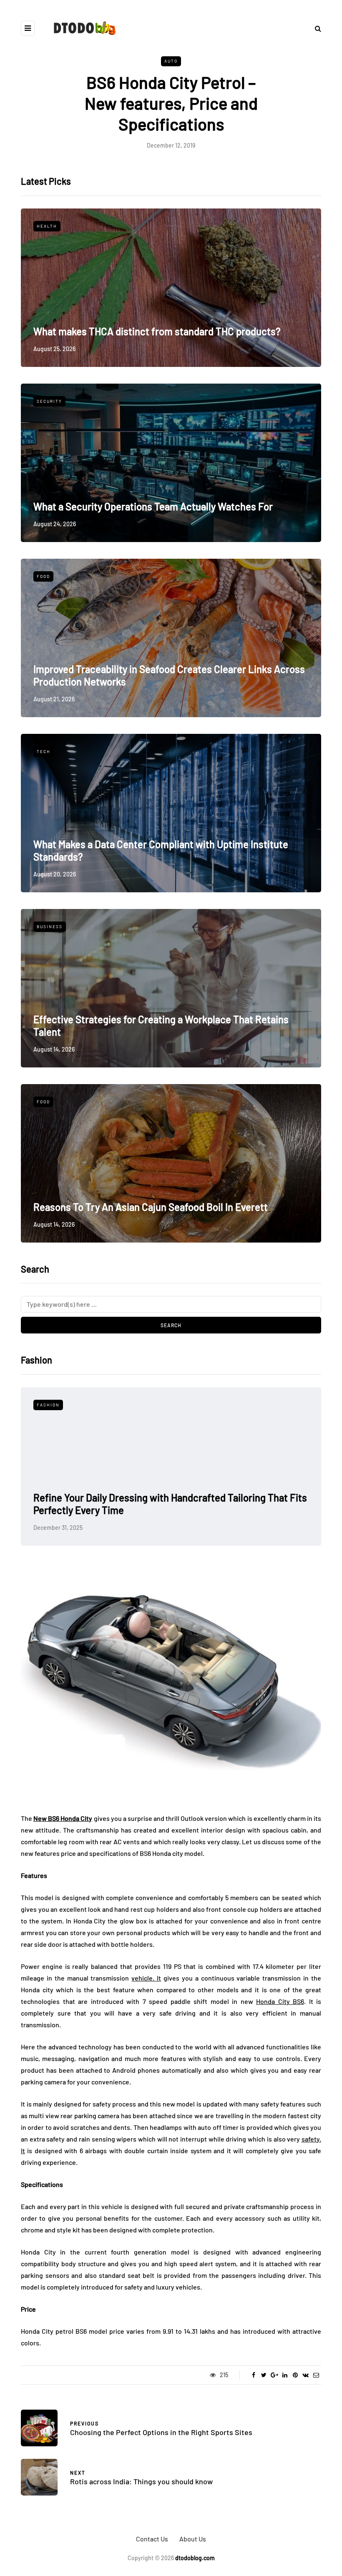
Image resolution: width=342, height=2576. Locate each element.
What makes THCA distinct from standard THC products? (157, 331)
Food (43, 576)
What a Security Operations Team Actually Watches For (153, 506)
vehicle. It (146, 1978)
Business (50, 926)
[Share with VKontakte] (306, 2375)
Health (47, 226)
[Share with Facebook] (253, 2375)
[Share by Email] (316, 2375)
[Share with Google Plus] (274, 2375)
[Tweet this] (264, 2375)
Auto (171, 61)
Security (49, 401)
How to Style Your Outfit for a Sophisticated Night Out (149, 1510)
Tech (44, 751)
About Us (193, 2539)
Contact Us (152, 2539)
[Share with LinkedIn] (285, 2375)
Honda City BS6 (280, 2001)
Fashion (48, 1405)
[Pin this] (295, 2375)
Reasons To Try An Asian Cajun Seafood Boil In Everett (151, 1207)
